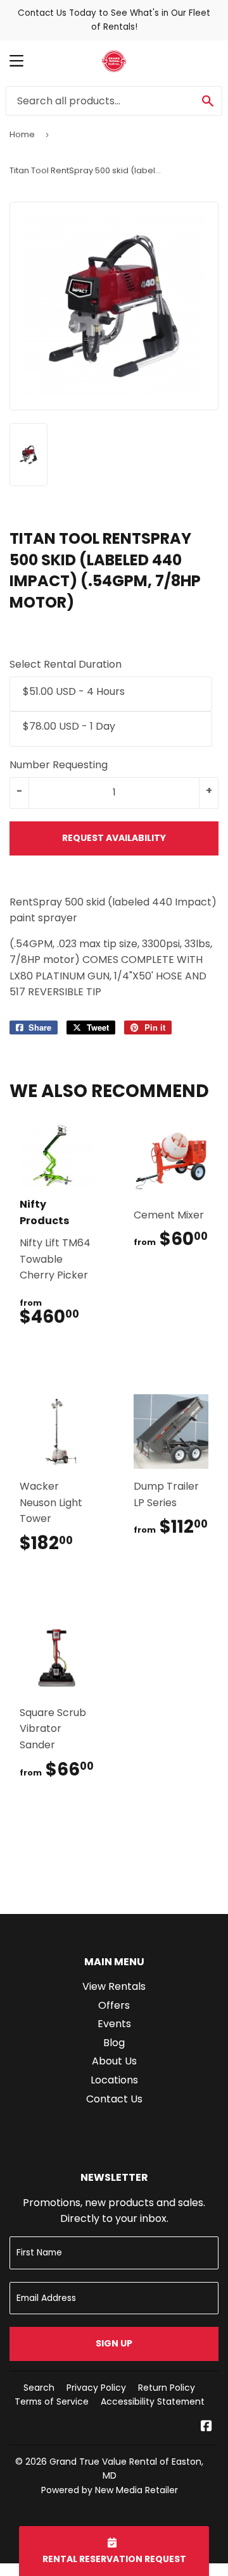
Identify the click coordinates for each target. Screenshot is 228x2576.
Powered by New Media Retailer (110, 2490)
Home (22, 134)
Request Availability (114, 838)
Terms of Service (52, 2401)
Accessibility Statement (153, 2401)
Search (39, 2388)
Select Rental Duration (66, 664)
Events (114, 2024)
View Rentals (114, 1986)
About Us (114, 2061)
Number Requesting (59, 765)
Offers (114, 2005)
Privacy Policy (96, 2388)
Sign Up (114, 2343)
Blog (114, 2043)
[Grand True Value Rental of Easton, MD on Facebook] (206, 2427)
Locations (114, 2080)
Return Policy (167, 2388)
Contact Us (114, 2099)
